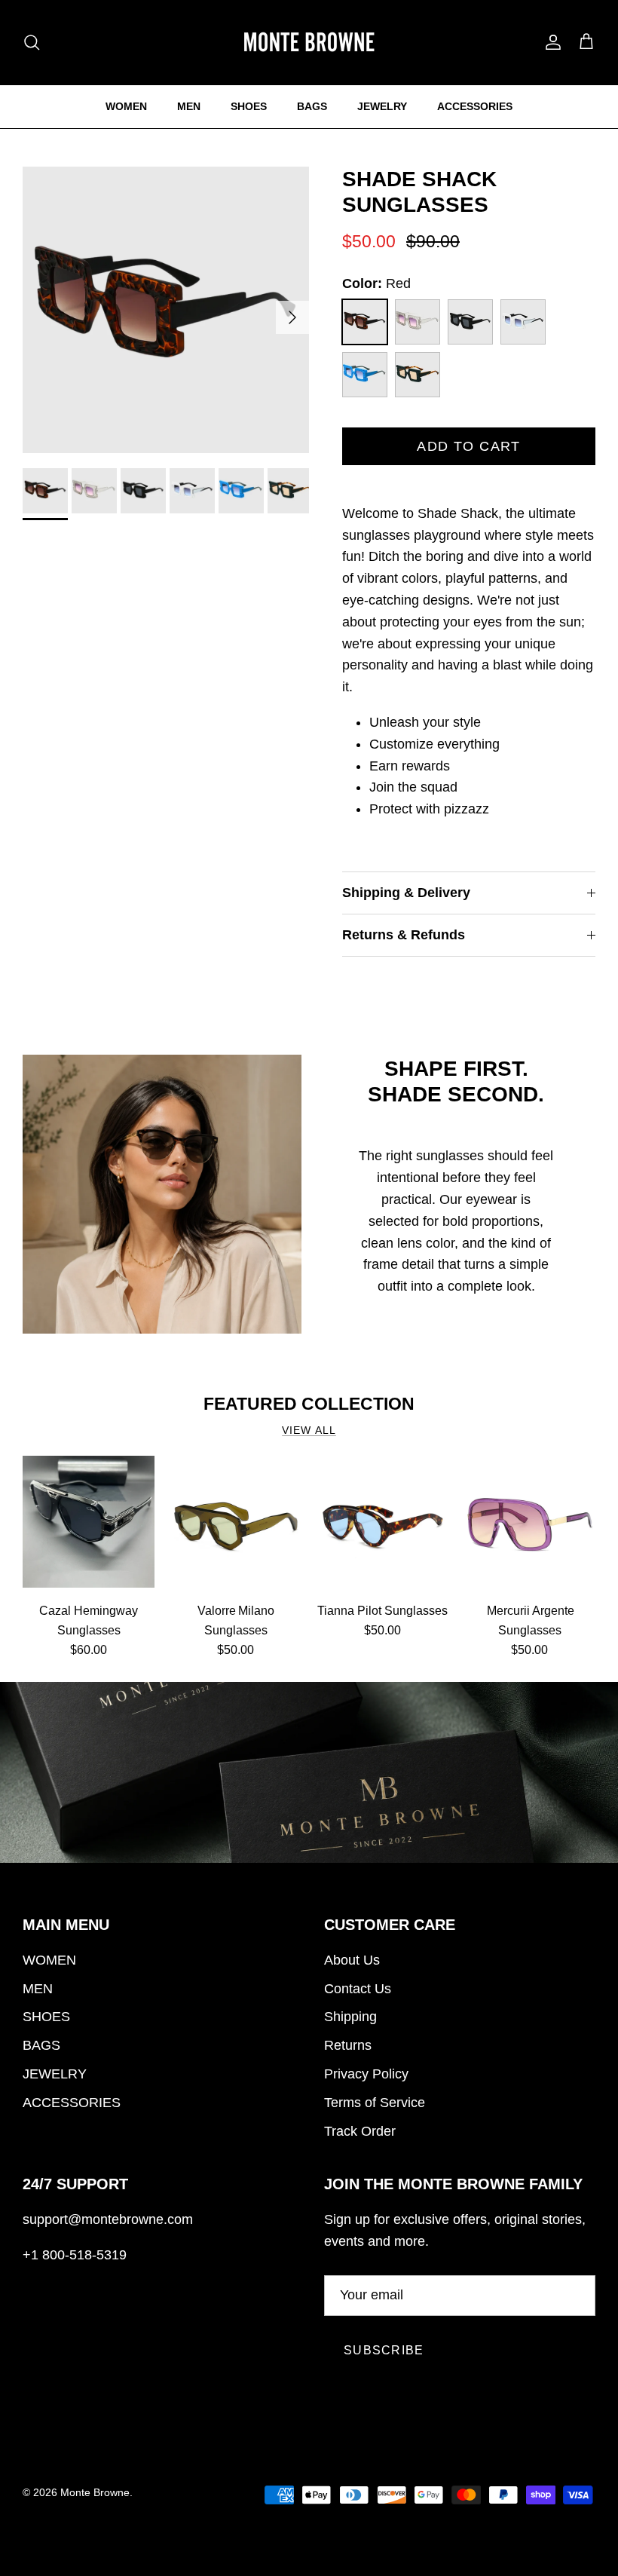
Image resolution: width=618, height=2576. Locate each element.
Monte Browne (95, 2492)
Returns (348, 2045)
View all (309, 1430)
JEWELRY (382, 106)
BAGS (312, 106)
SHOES (249, 106)
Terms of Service (375, 2103)
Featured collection (309, 1404)
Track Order (360, 2131)
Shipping (350, 2017)
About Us (352, 1960)
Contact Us (358, 1989)
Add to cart (469, 446)
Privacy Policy (366, 2074)
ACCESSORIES (475, 106)
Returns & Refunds (404, 935)
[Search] (32, 42)
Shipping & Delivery (406, 893)
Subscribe (384, 2350)
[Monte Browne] (309, 42)
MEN (189, 106)
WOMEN (126, 106)
